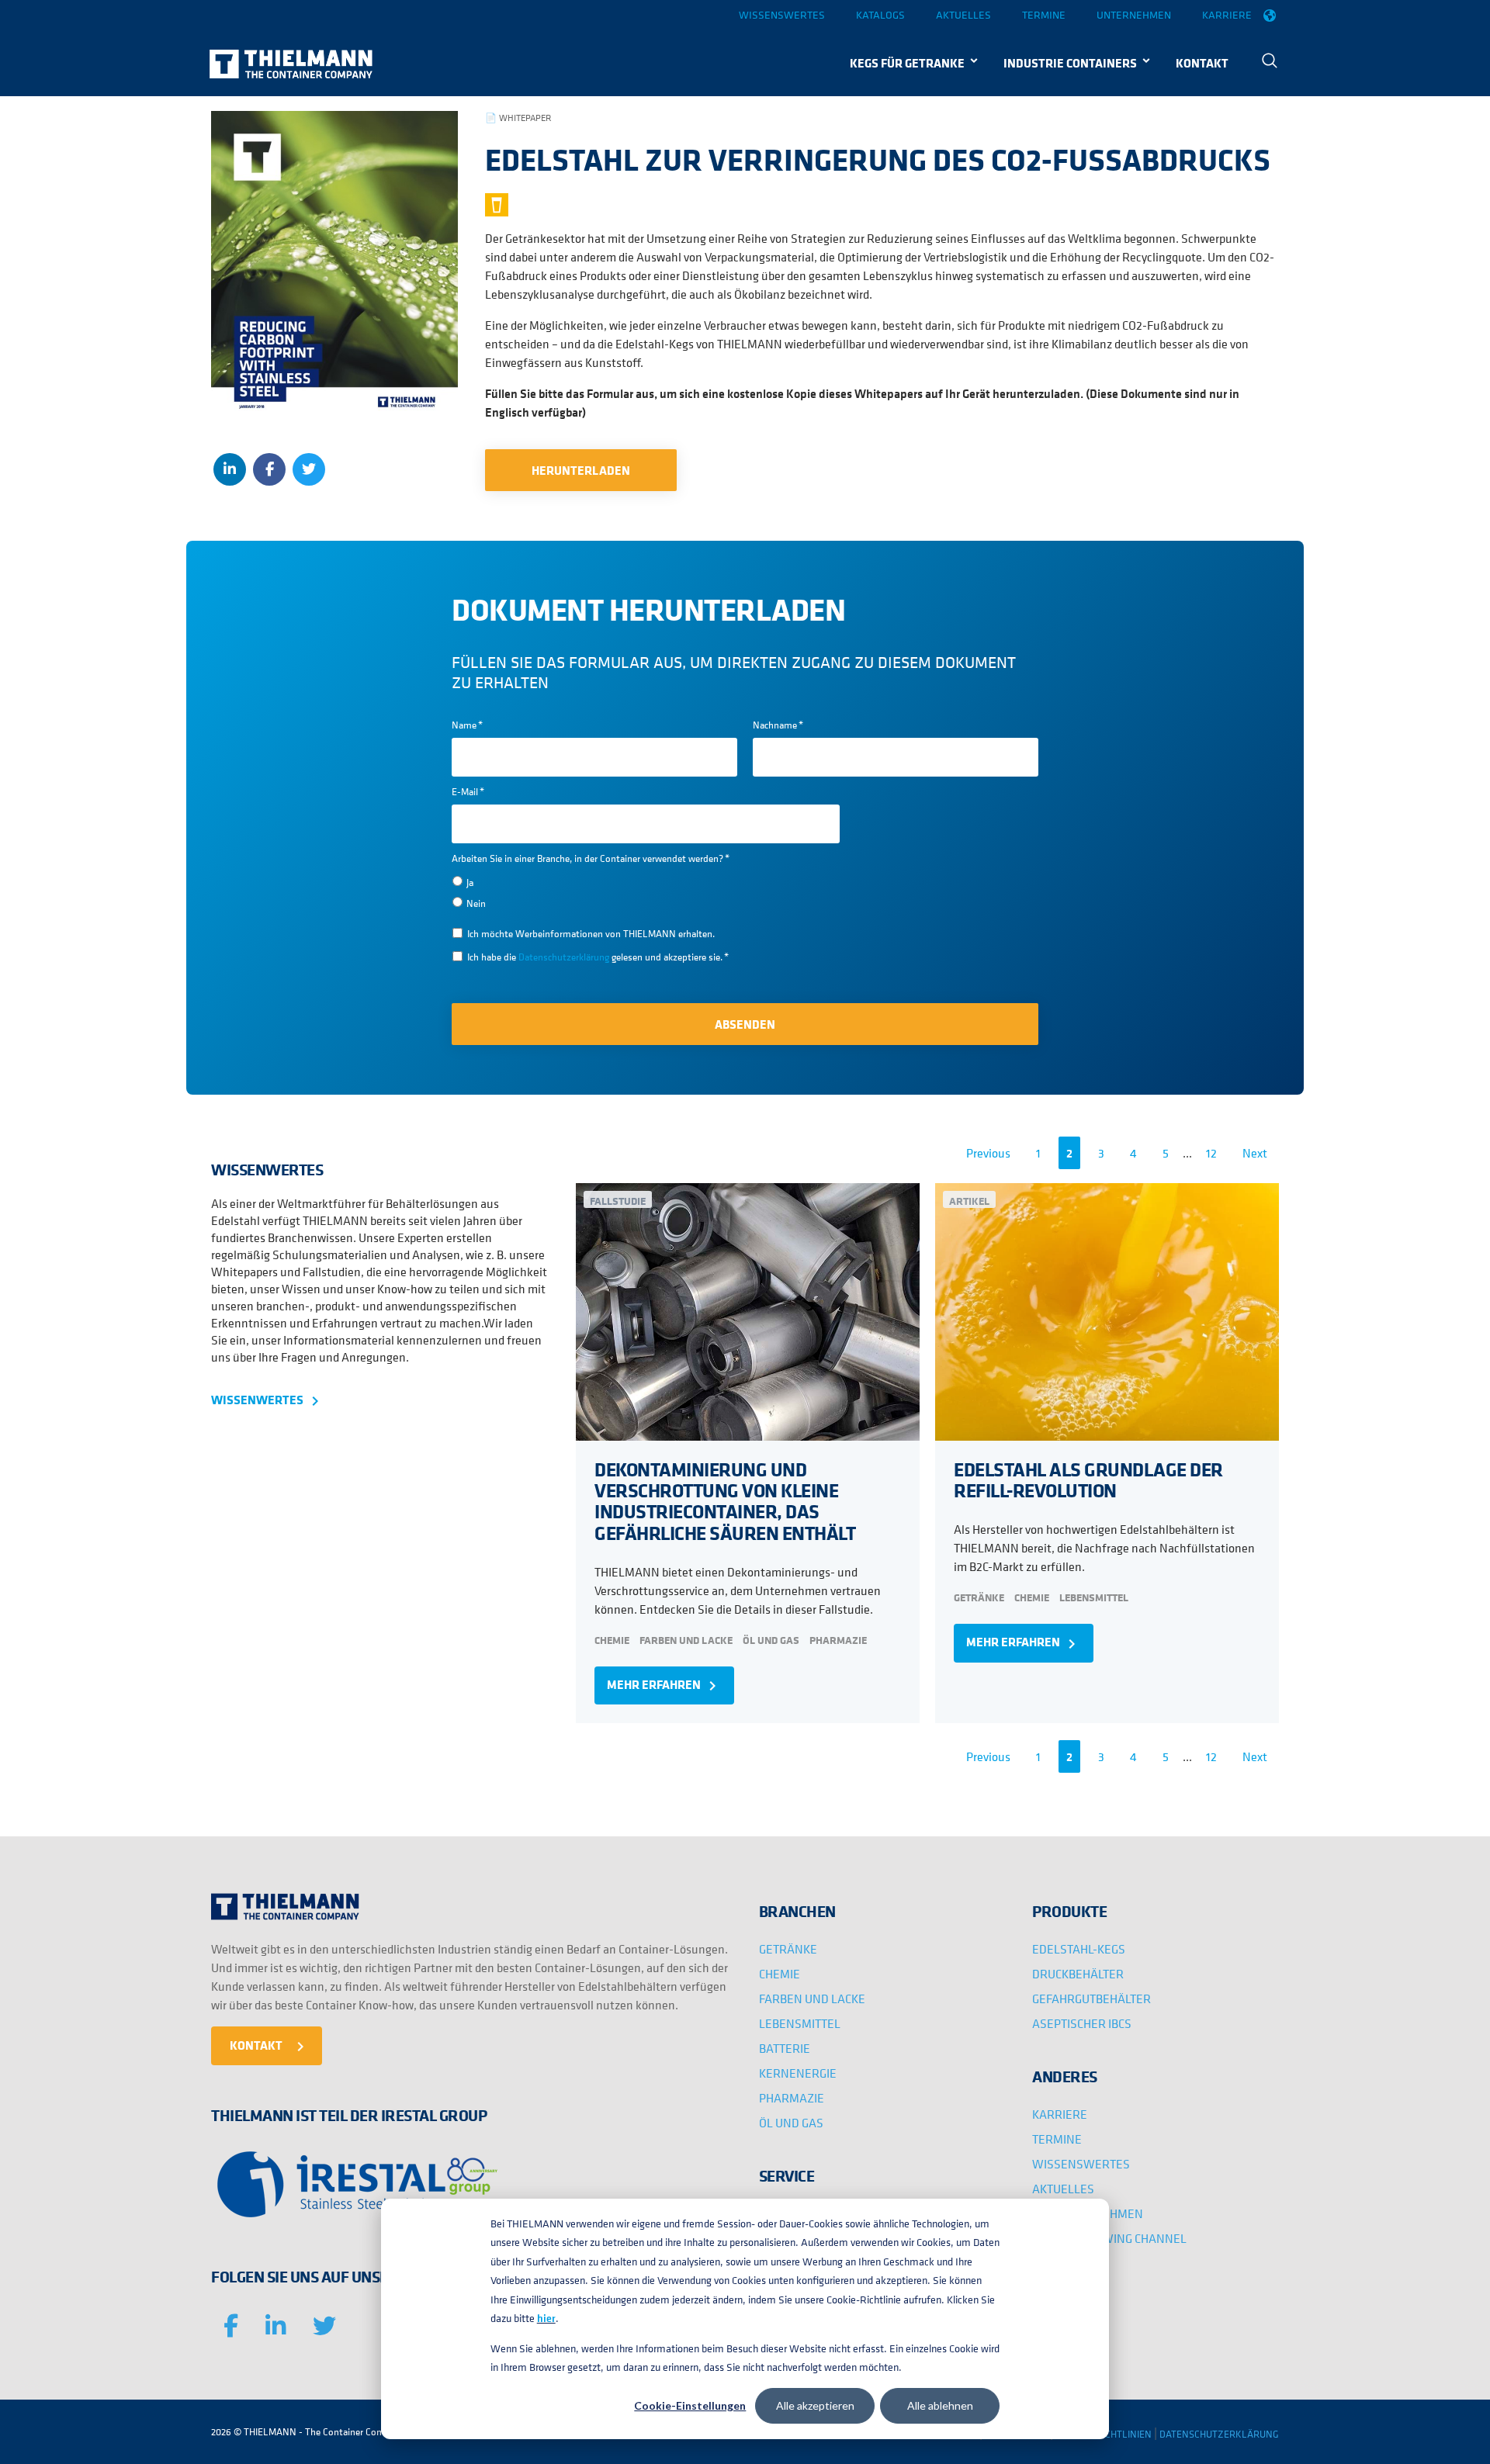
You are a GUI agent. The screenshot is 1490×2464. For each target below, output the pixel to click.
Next (1255, 1153)
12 (1211, 1153)
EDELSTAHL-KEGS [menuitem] (1079, 1949)
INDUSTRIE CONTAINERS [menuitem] (1070, 63)
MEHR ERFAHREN (664, 1685)
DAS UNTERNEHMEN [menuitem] (1088, 2213)
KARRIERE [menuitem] (1060, 2114)
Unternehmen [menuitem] (1134, 15)
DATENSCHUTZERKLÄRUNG (1219, 2434)
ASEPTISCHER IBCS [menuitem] (1082, 2023)
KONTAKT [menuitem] (1202, 63)
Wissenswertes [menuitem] (782, 15)
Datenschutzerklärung (565, 957)
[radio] (646, 881)
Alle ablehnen (940, 2405)
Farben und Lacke (686, 1640)
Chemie (612, 1640)
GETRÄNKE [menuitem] (788, 1949)
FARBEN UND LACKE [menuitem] (812, 1999)
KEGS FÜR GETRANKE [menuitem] (907, 63)
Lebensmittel (1094, 1597)
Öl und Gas (771, 1640)
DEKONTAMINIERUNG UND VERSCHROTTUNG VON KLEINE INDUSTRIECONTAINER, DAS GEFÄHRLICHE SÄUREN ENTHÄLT (725, 1501)
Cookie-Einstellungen (690, 2405)
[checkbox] (646, 892)
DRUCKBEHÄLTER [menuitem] (1078, 1974)
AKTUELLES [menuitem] (1063, 2189)
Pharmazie (838, 1640)
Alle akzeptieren (815, 2405)
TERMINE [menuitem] (1057, 2139)
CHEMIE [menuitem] (780, 1974)
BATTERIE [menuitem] (785, 2048)
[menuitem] (1270, 62)
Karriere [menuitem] (1227, 15)
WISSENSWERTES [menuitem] (1081, 2164)
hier (546, 2318)
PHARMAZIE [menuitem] (792, 2098)
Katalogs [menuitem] (880, 15)
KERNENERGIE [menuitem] (798, 2073)
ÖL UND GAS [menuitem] (791, 2123)
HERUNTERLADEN (581, 470)
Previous (988, 1153)
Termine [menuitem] (1044, 15)
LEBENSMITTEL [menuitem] (800, 2023)
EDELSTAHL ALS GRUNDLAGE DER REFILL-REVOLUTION (1088, 1479)
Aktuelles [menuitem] (963, 15)
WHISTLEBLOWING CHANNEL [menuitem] (1109, 2238)
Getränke (979, 1597)
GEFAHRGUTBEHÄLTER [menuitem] (1092, 1999)
